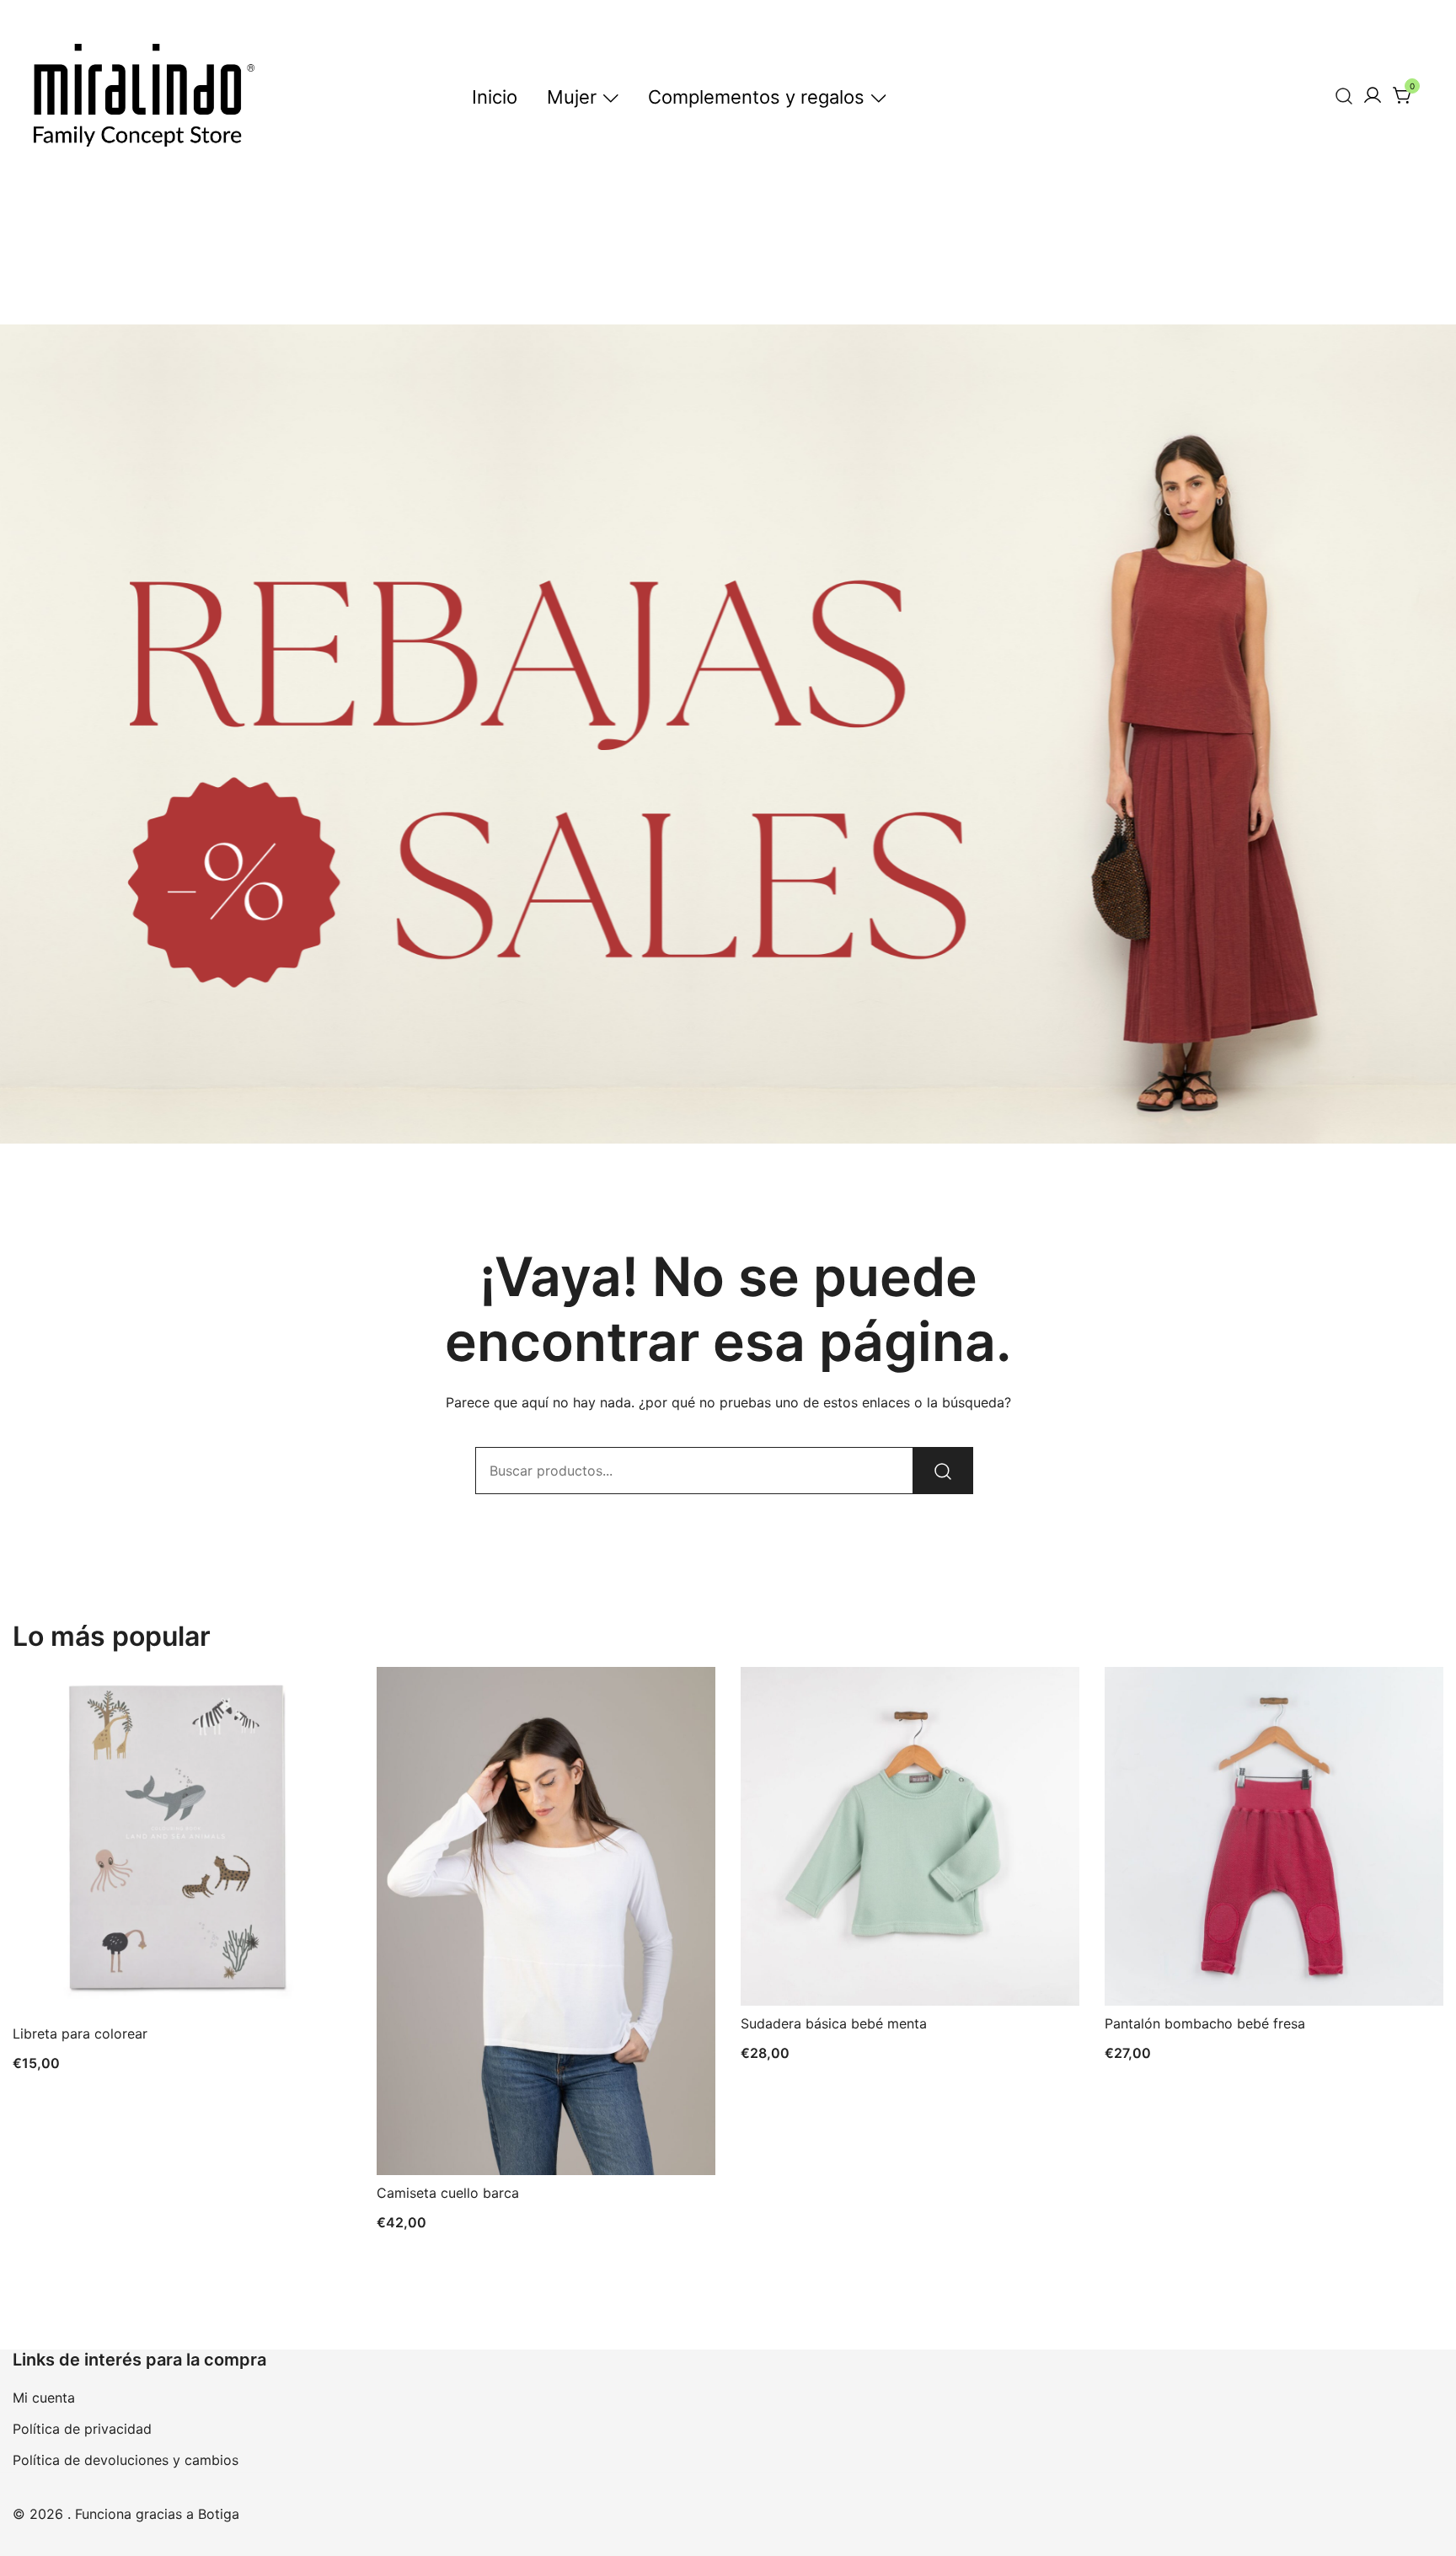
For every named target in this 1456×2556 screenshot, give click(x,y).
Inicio (495, 97)
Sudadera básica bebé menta (834, 2023)
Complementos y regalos (756, 97)
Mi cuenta (44, 2398)
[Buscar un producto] (1344, 96)
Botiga (219, 2514)
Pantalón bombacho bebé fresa (1205, 2023)
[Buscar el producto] (943, 1471)
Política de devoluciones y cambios (126, 2460)
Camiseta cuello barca (448, 2193)
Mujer (572, 97)
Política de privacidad (82, 2429)
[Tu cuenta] (1373, 96)
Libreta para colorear (80, 2034)
